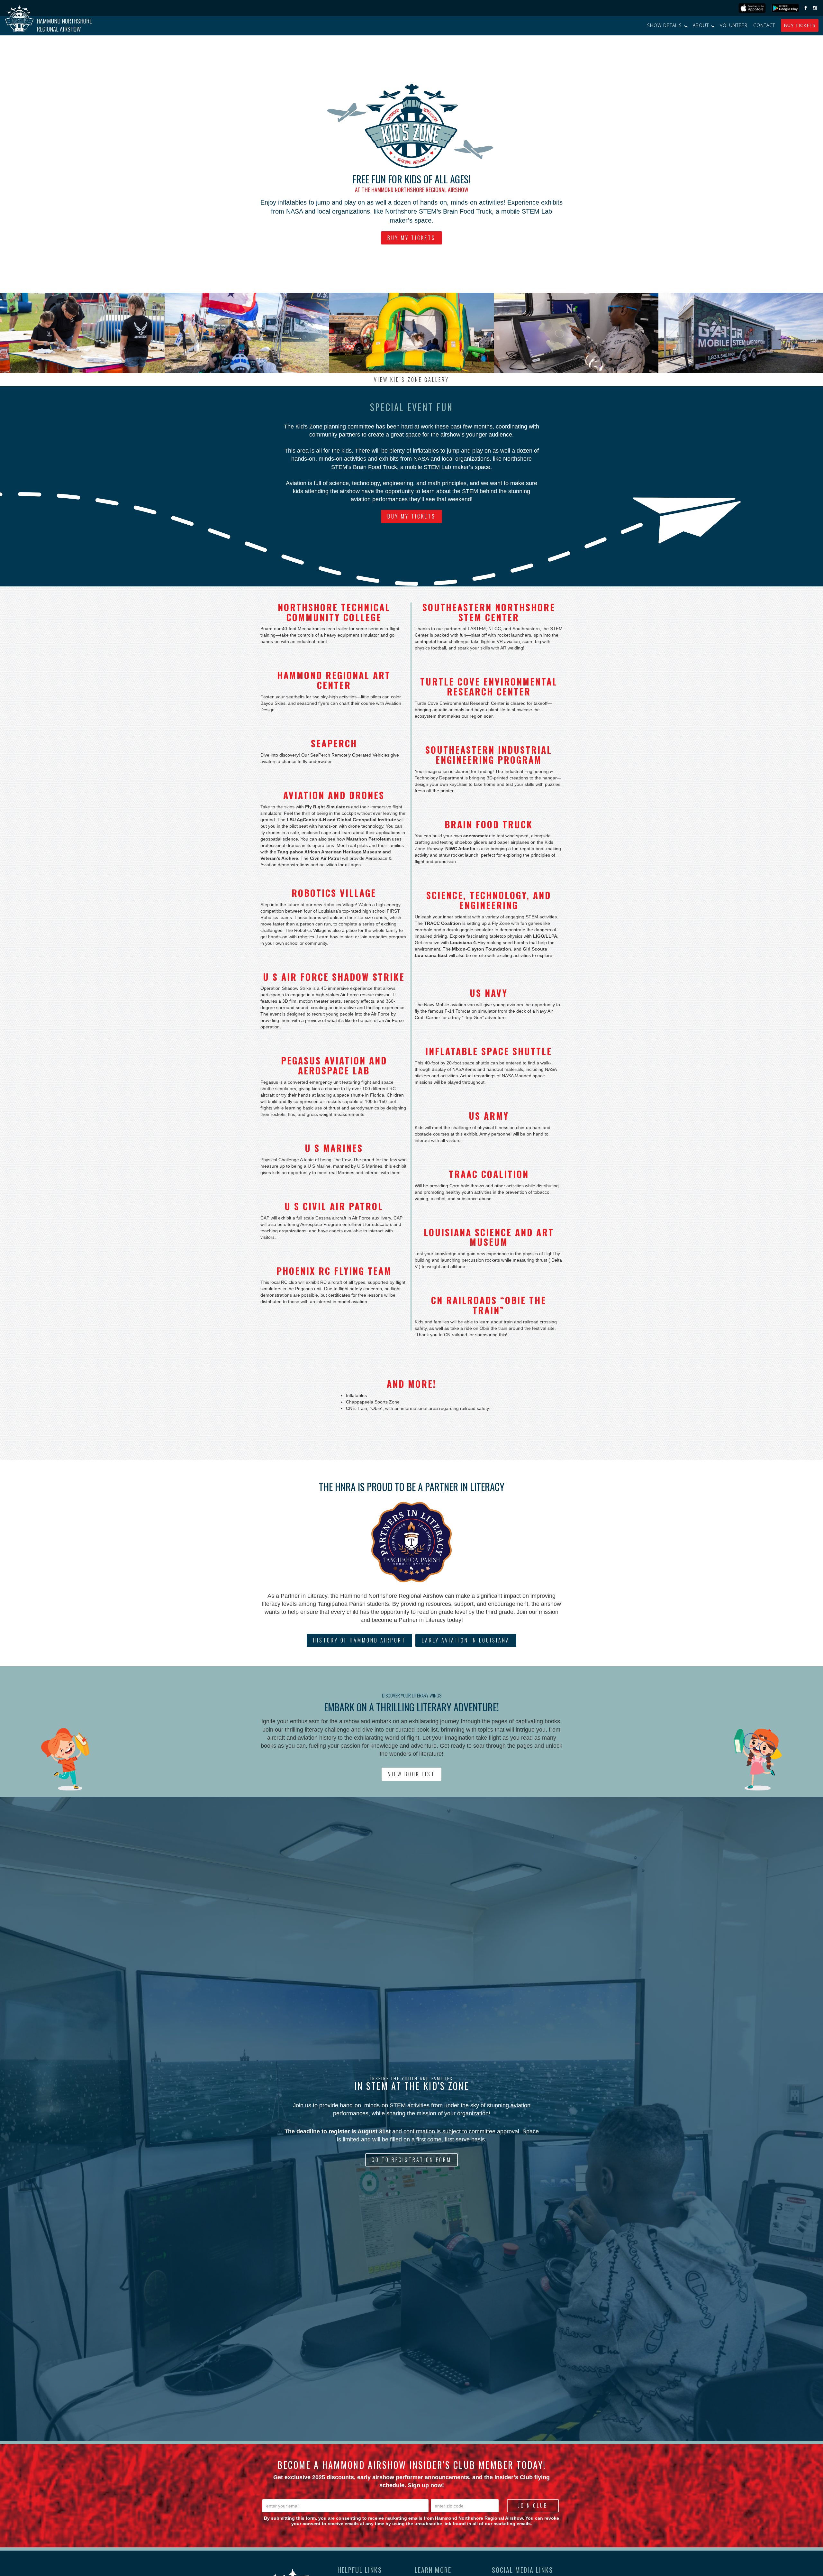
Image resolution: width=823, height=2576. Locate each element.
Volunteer (734, 25)
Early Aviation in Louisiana (466, 1640)
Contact (764, 25)
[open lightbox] (82, 333)
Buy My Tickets (411, 238)
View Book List (411, 1774)
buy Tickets (800, 25)
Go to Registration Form (411, 2160)
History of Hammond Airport (359, 1640)
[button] (667, 25)
